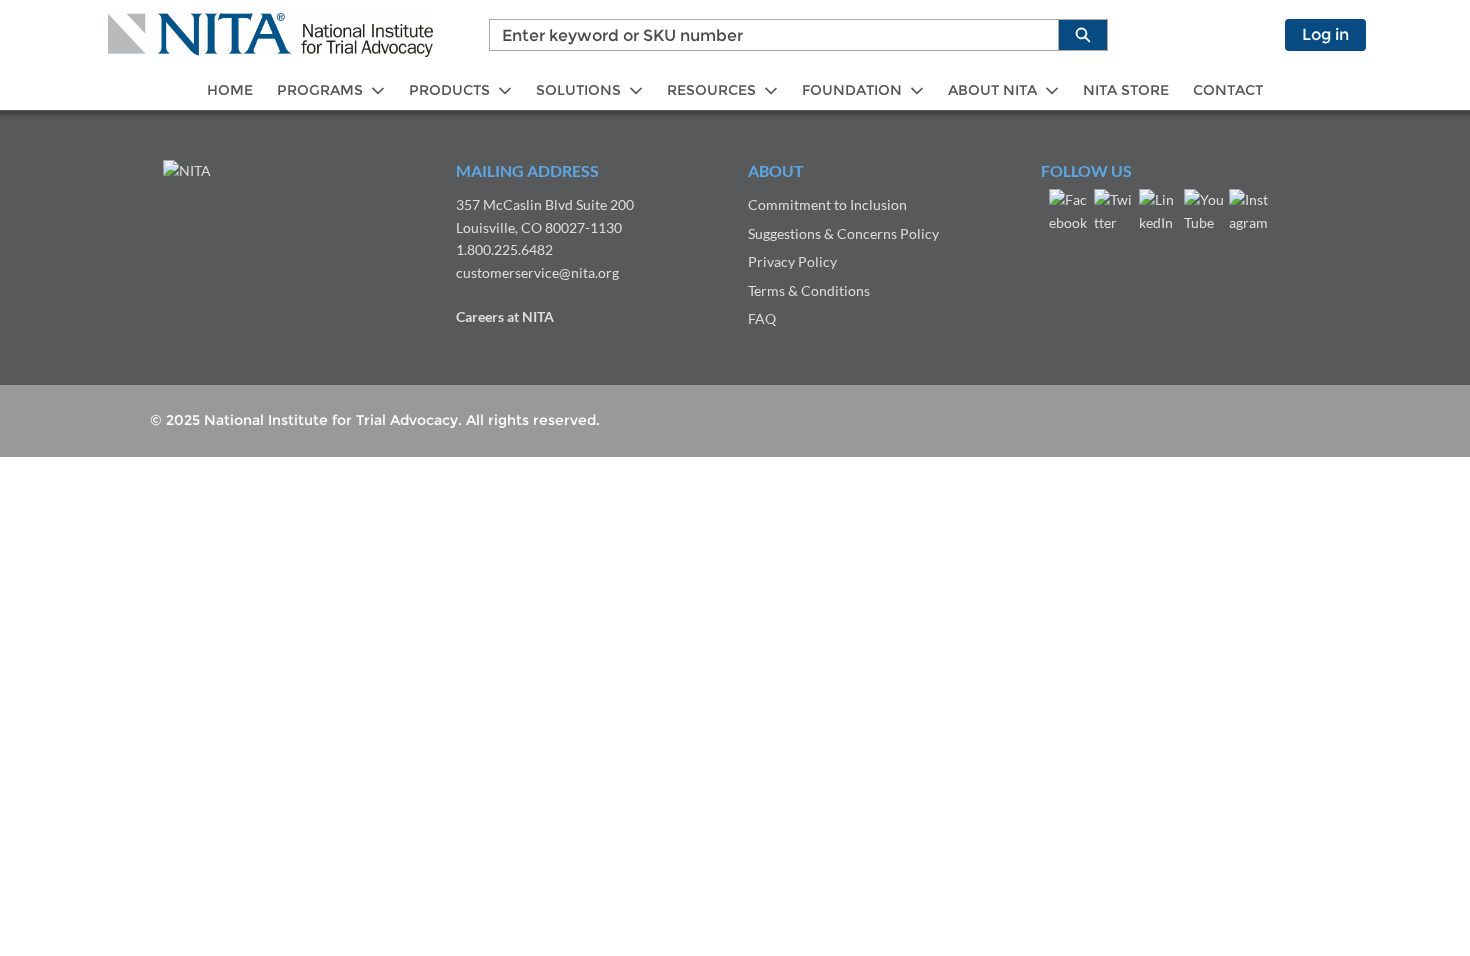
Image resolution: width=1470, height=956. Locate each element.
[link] (230, 90)
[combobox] (766, 35)
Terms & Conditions (809, 290)
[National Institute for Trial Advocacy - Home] (270, 35)
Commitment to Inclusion (827, 204)
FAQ (762, 318)
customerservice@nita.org (537, 272)
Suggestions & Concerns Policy (843, 233)
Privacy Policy (792, 261)
